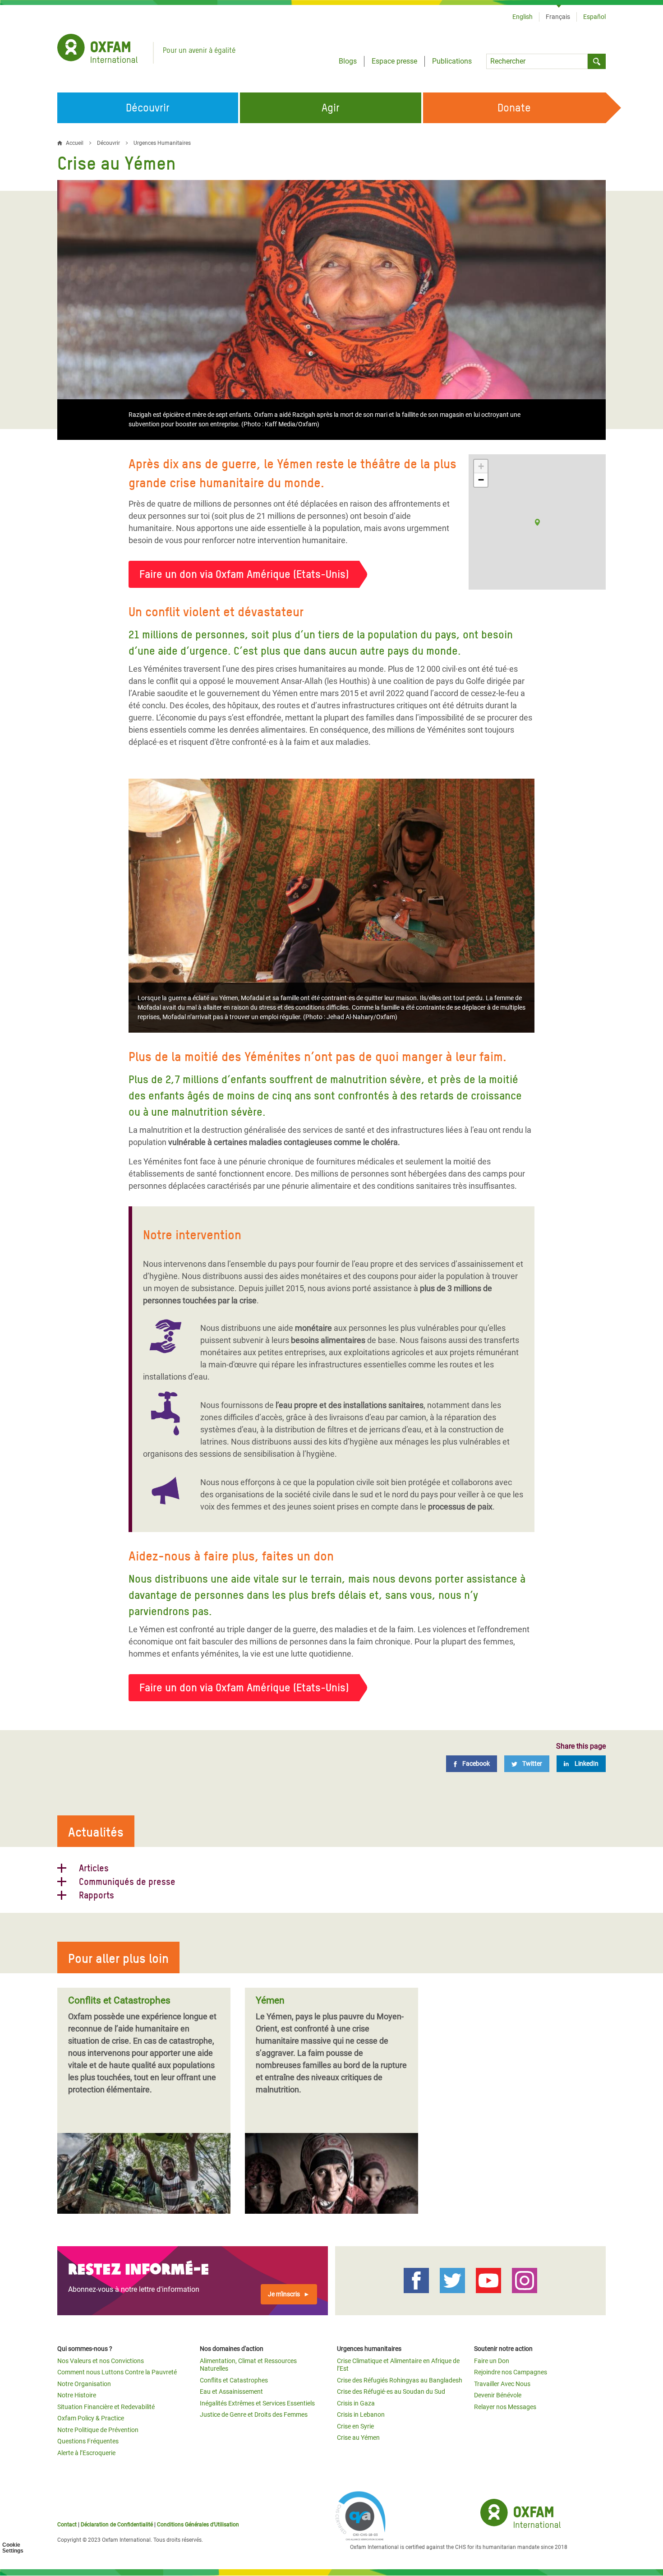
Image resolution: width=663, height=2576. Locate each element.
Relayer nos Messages (505, 2407)
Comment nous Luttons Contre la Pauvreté (117, 2372)
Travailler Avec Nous (502, 2384)
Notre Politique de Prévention (98, 2430)
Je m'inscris (284, 2294)
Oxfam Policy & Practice (91, 2418)
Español (594, 17)
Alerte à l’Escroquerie (86, 2453)
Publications (452, 61)
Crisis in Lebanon (361, 2414)
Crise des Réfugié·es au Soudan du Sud (391, 2391)
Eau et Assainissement (231, 2391)
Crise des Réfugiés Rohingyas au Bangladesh (400, 2380)
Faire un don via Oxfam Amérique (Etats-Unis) (244, 574)
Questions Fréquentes (88, 2441)
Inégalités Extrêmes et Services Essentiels (257, 2403)
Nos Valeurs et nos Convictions (101, 2361)
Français (558, 17)
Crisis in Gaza (356, 2403)
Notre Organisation (84, 2384)
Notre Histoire (77, 2395)
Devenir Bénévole (498, 2395)
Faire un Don (492, 2361)
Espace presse (394, 61)
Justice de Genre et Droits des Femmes (254, 2414)
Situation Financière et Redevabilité (106, 2407)
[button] (537, 522)
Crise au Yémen (358, 2438)
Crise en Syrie (355, 2426)
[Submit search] (597, 61)
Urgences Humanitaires (162, 143)
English (523, 17)
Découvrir (108, 143)
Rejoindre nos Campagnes (511, 2372)
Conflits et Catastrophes (234, 2380)
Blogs (348, 61)
